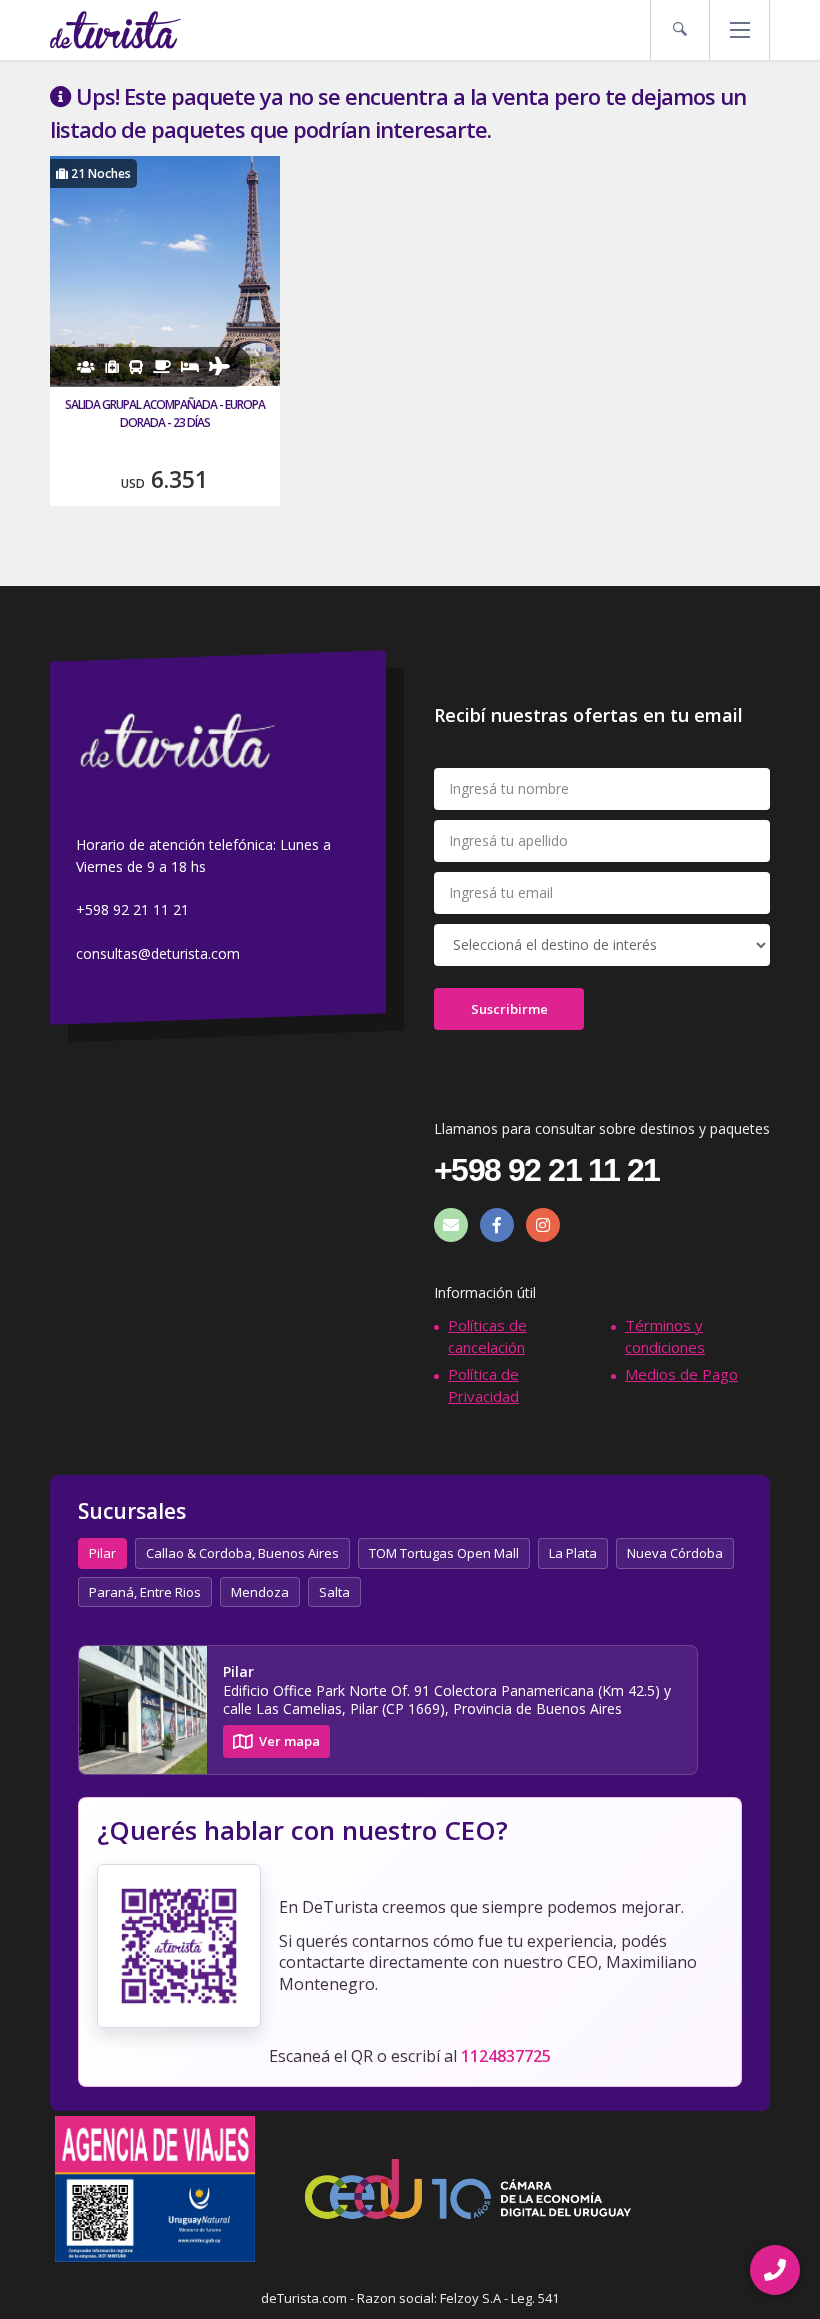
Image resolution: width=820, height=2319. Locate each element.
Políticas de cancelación (487, 1335)
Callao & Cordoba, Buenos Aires (242, 1553)
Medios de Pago (681, 1374)
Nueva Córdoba (675, 1553)
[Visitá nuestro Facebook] (497, 1225)
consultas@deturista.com (158, 953)
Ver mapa (289, 1741)
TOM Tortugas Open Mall (444, 1553)
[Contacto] (451, 1225)
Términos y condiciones (665, 1335)
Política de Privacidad (483, 1384)
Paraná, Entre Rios (145, 1592)
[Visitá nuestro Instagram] (543, 1225)
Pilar (102, 1553)
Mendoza (260, 1592)
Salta (334, 1592)
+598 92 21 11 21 (132, 910)
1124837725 (506, 2056)
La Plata (573, 1553)
